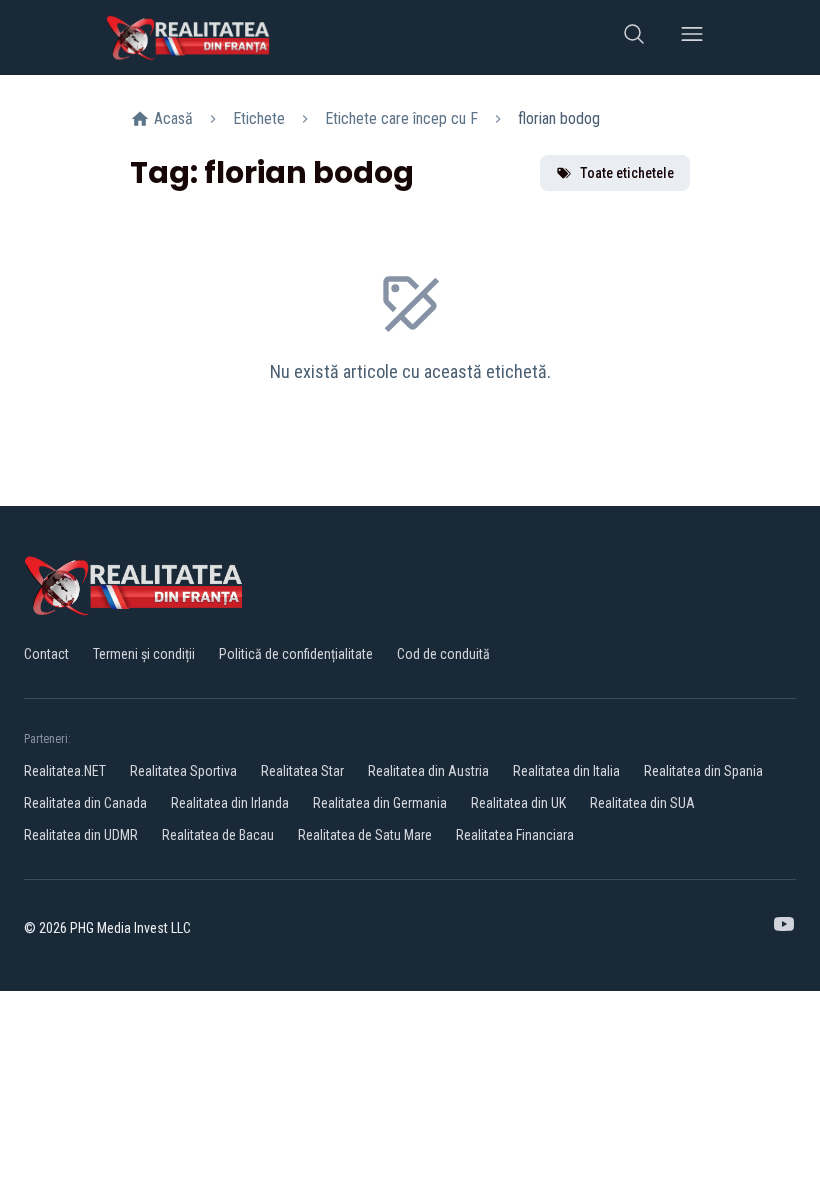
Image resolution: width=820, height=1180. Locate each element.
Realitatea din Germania (380, 803)
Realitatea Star (302, 771)
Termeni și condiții (144, 654)
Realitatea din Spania (703, 771)
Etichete (259, 118)
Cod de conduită (443, 654)
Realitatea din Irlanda (230, 803)
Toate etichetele (627, 173)
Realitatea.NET (65, 771)
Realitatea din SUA (642, 803)
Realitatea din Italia (566, 771)
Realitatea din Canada (85, 803)
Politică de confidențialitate (296, 654)
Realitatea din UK (518, 803)
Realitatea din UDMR (81, 835)
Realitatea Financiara (515, 835)
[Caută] (634, 37)
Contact (46, 654)
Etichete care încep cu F (401, 118)
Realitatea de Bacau (218, 835)
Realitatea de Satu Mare (365, 835)
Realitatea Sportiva (183, 771)
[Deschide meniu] (692, 37)
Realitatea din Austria (428, 771)
